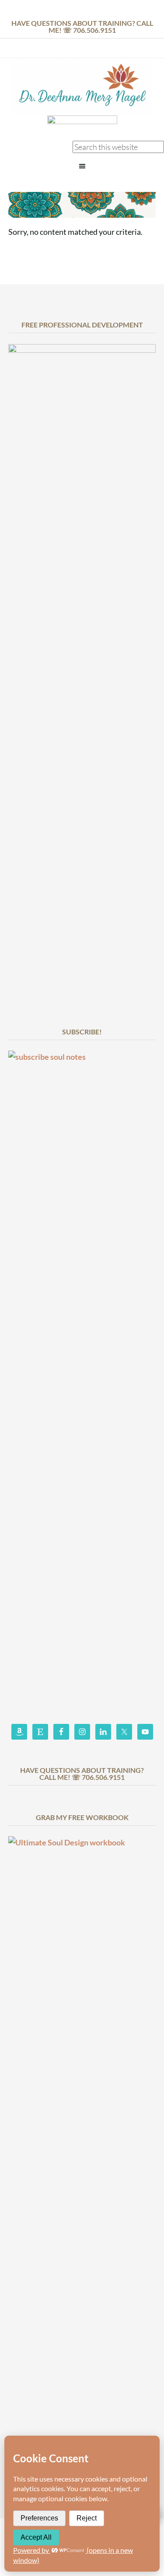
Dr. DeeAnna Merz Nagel (82, 89)
